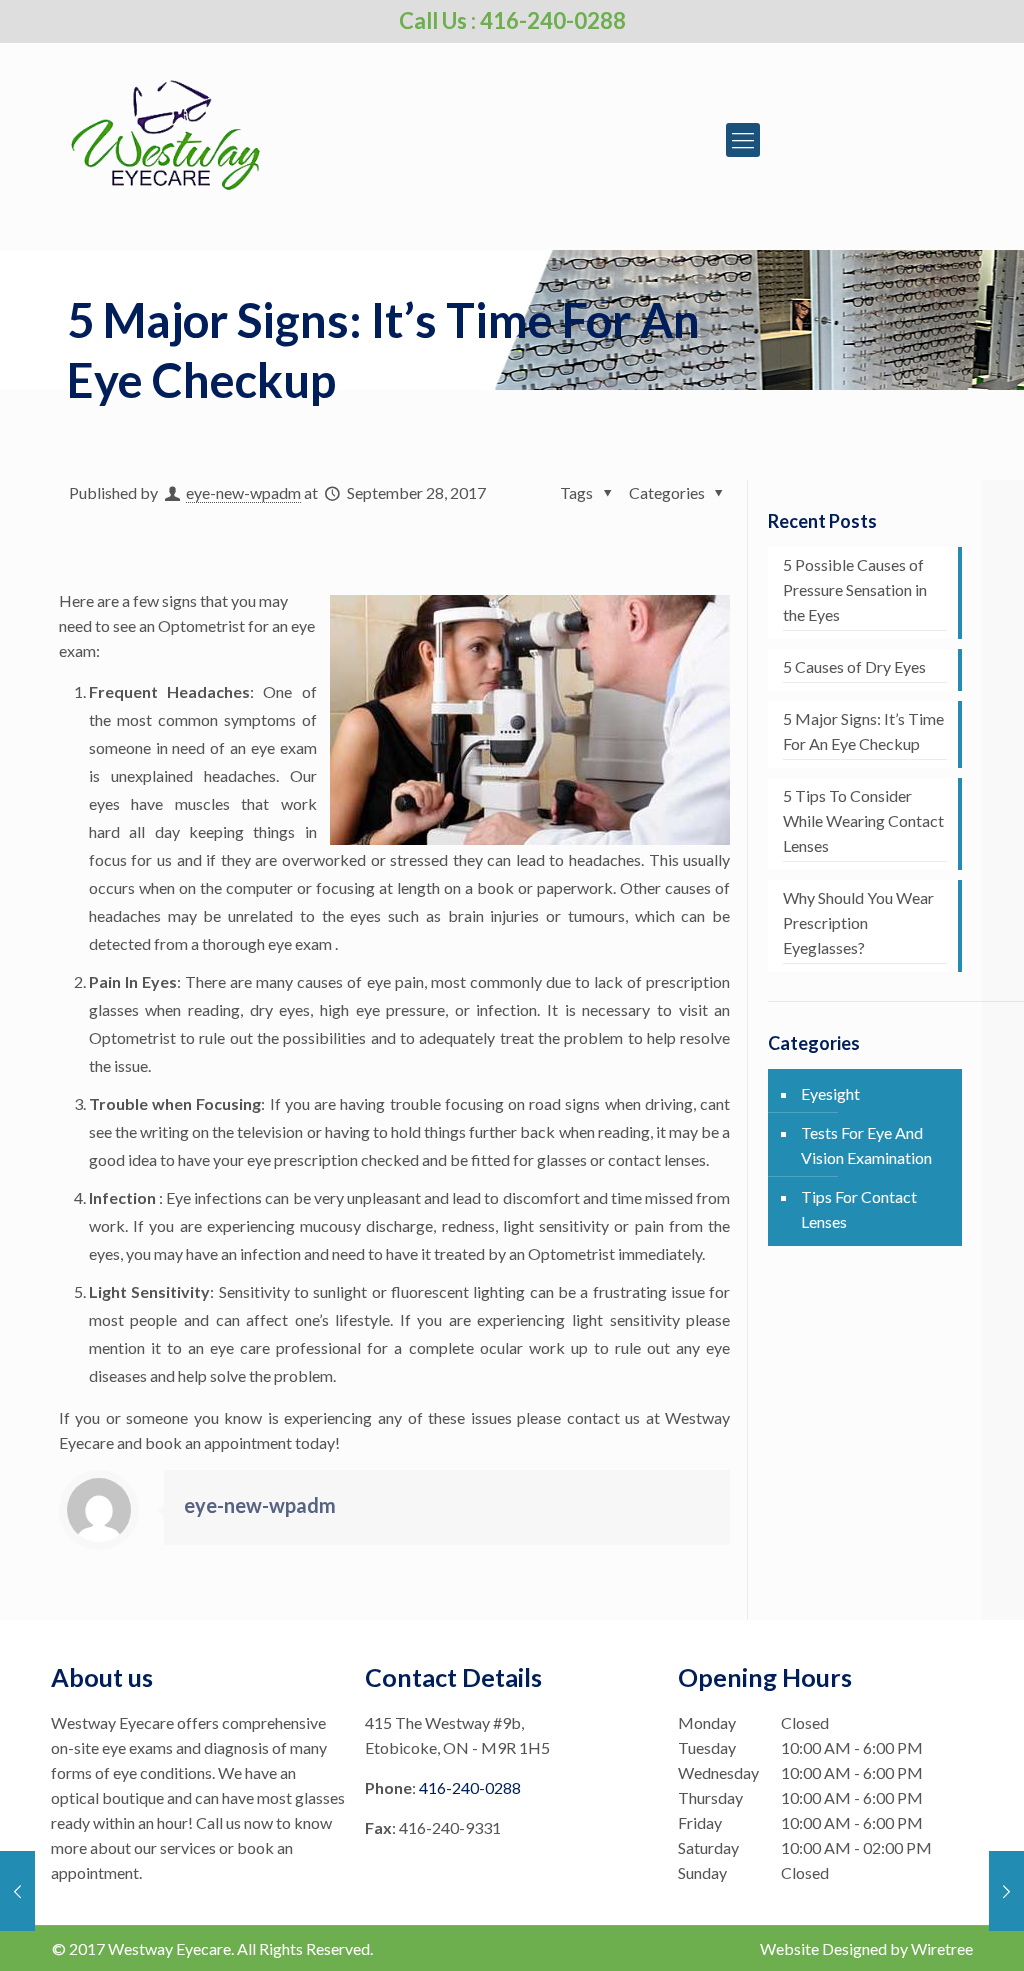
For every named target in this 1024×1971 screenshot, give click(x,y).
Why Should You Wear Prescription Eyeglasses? (858, 922)
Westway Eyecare (169, 1948)
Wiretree (942, 1948)
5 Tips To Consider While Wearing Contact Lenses (863, 820)
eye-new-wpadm (243, 492)
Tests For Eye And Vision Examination (866, 1145)
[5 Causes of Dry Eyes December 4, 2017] (1006, 1891)
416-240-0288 (470, 1787)
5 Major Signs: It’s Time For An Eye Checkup (863, 731)
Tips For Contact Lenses (859, 1209)
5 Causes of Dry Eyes (854, 666)
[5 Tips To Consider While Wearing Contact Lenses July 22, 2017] (17, 1891)
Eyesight (830, 1093)
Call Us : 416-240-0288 (512, 20)
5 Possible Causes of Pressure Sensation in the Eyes (855, 589)
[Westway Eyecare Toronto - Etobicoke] (165, 130)
